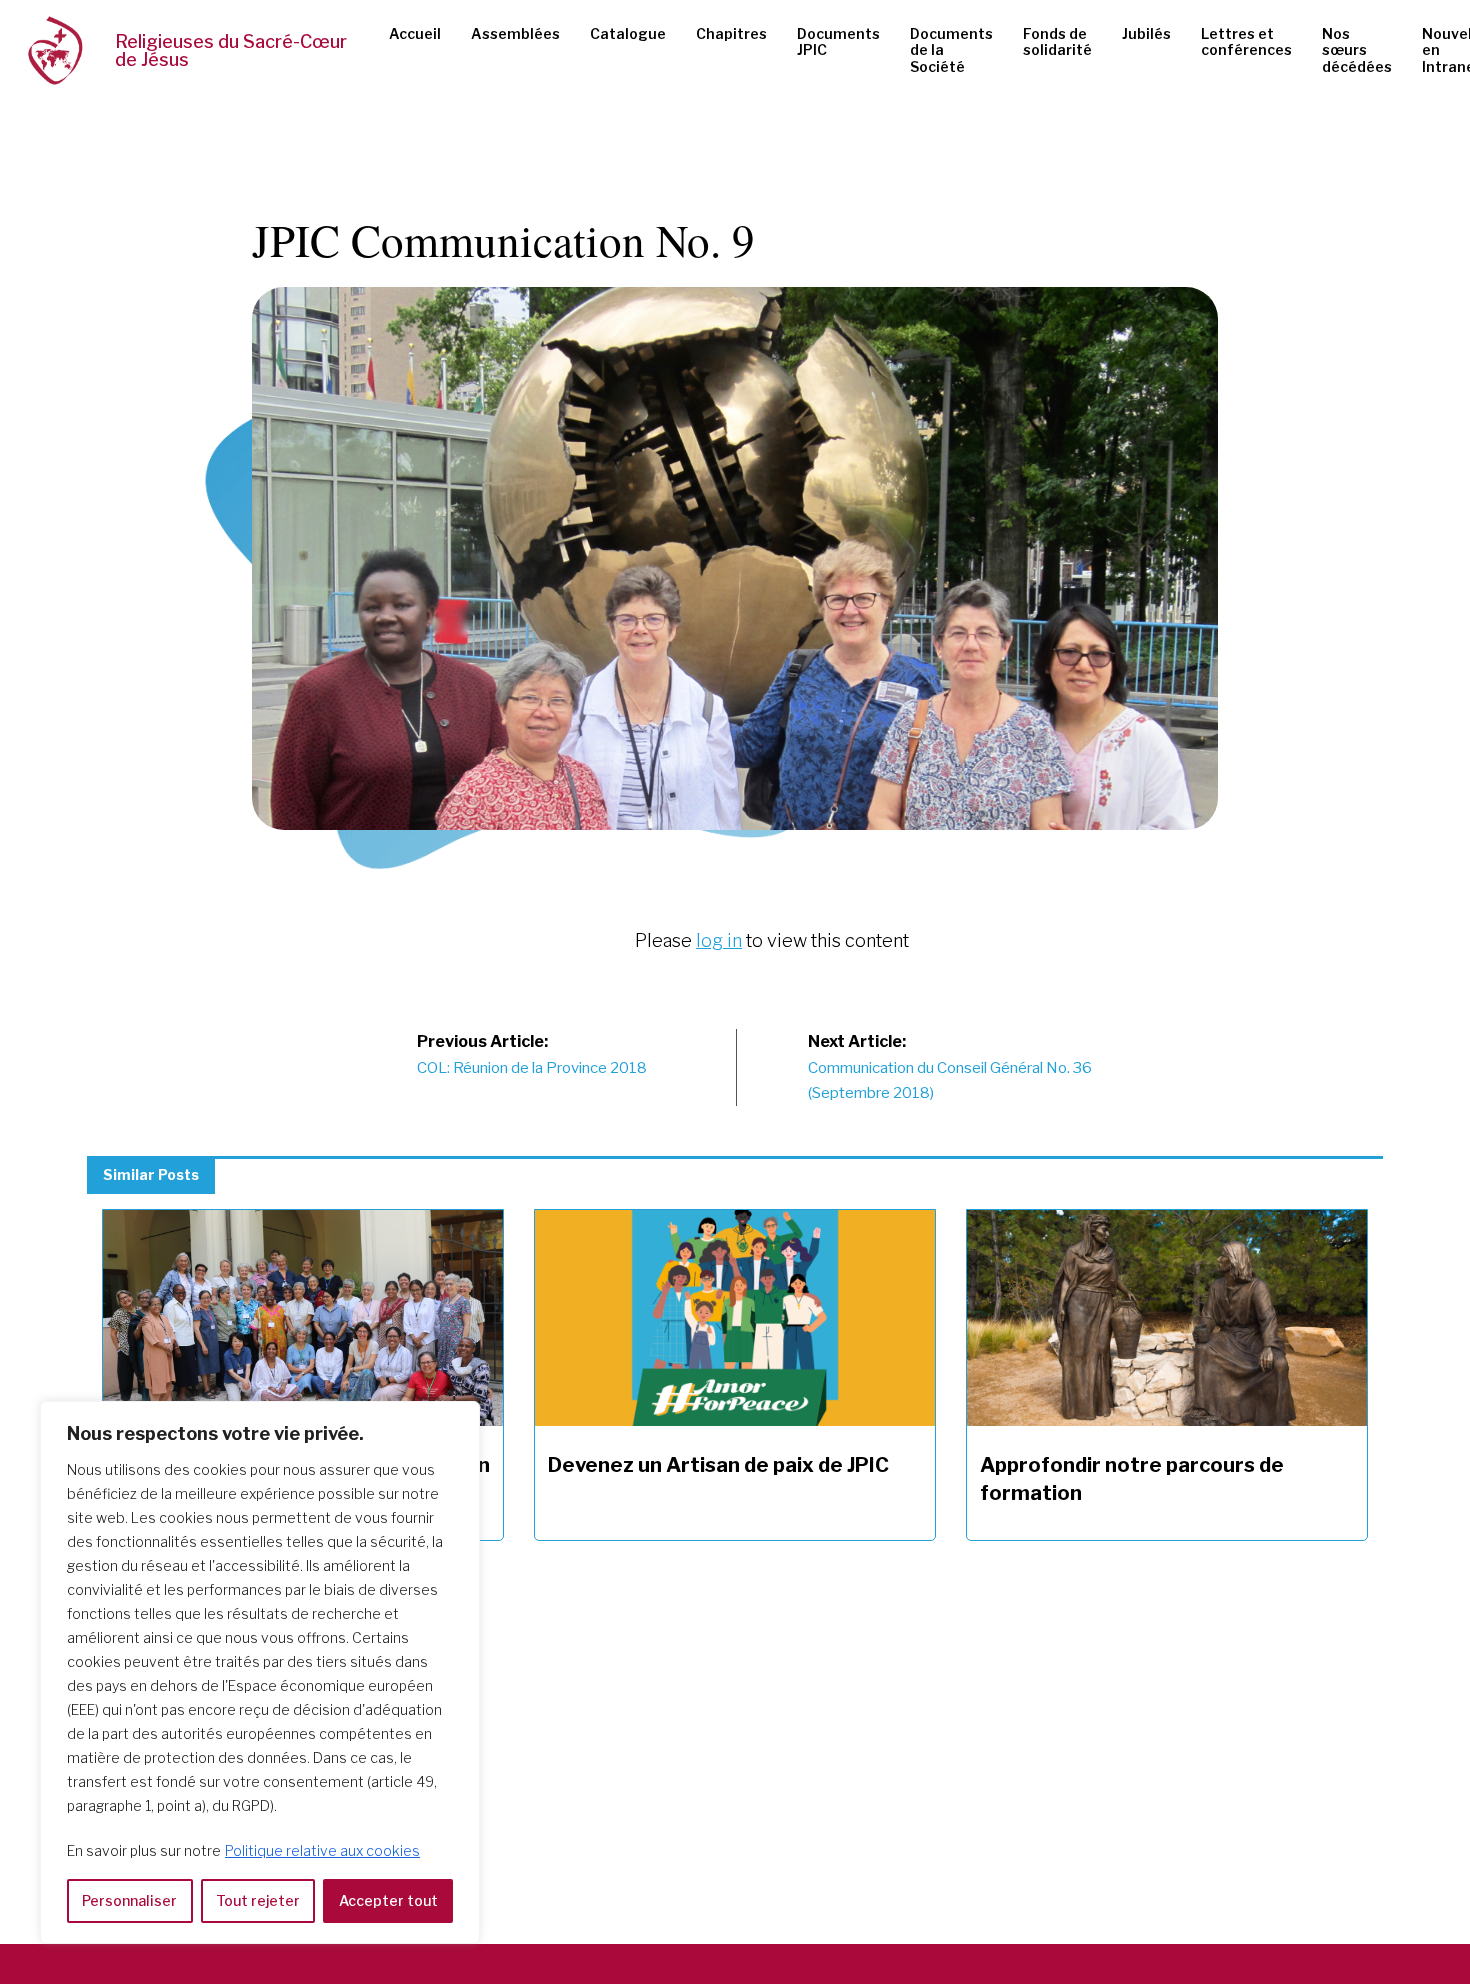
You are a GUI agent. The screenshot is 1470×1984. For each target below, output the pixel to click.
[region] (260, 1672)
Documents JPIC (838, 42)
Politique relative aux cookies (322, 1850)
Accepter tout (388, 1900)
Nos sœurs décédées (1357, 50)
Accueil (415, 33)
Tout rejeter (258, 1900)
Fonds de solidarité (1057, 42)
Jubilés (1146, 33)
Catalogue (628, 33)
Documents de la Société (951, 50)
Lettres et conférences (1246, 42)
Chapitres (731, 33)
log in (719, 940)
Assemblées (515, 33)
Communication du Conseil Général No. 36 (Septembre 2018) (950, 1067)
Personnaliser (129, 1900)
